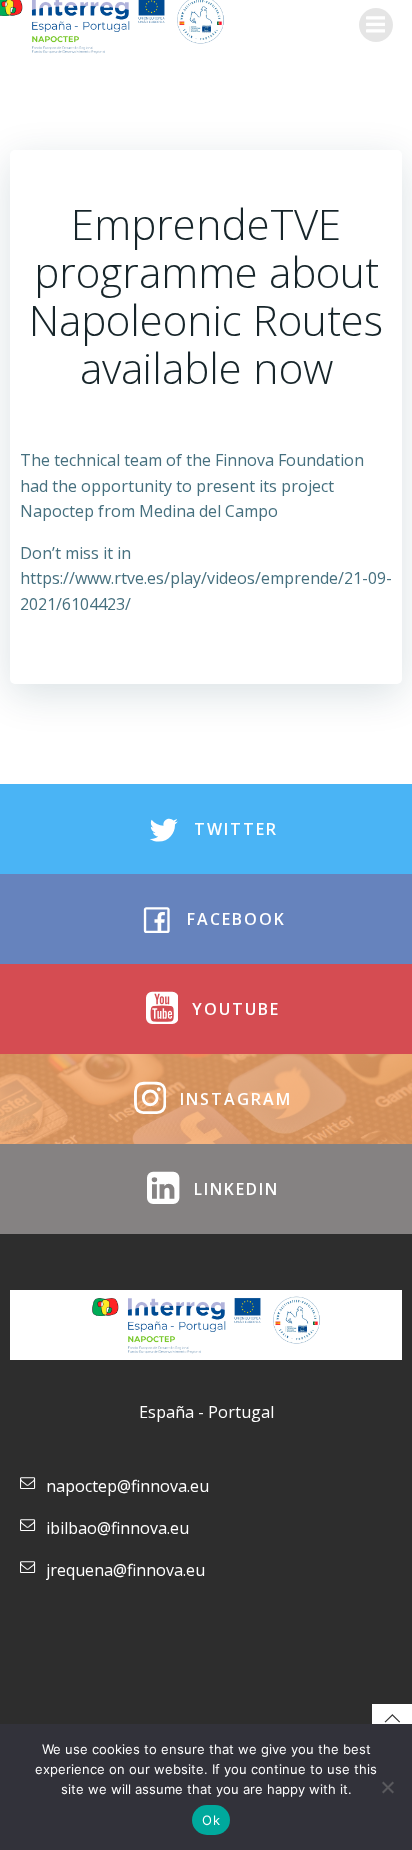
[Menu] (376, 25)
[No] (387, 1787)
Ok (211, 1820)
